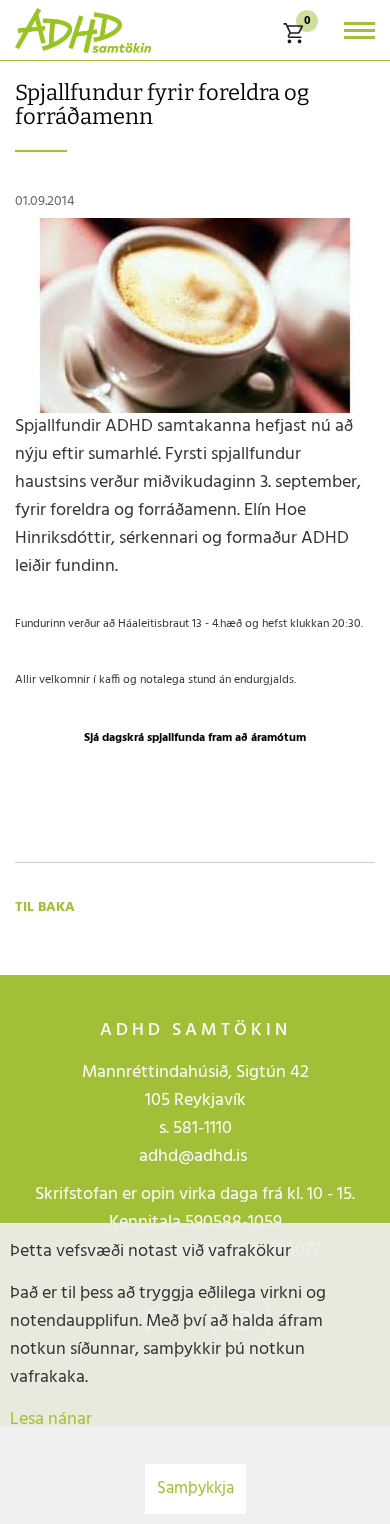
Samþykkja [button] (195, 1488)
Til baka (45, 907)
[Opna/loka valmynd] (359, 30)
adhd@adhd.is (195, 1156)
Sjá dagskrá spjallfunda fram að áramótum (195, 738)
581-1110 (202, 1128)
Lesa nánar (51, 1419)
